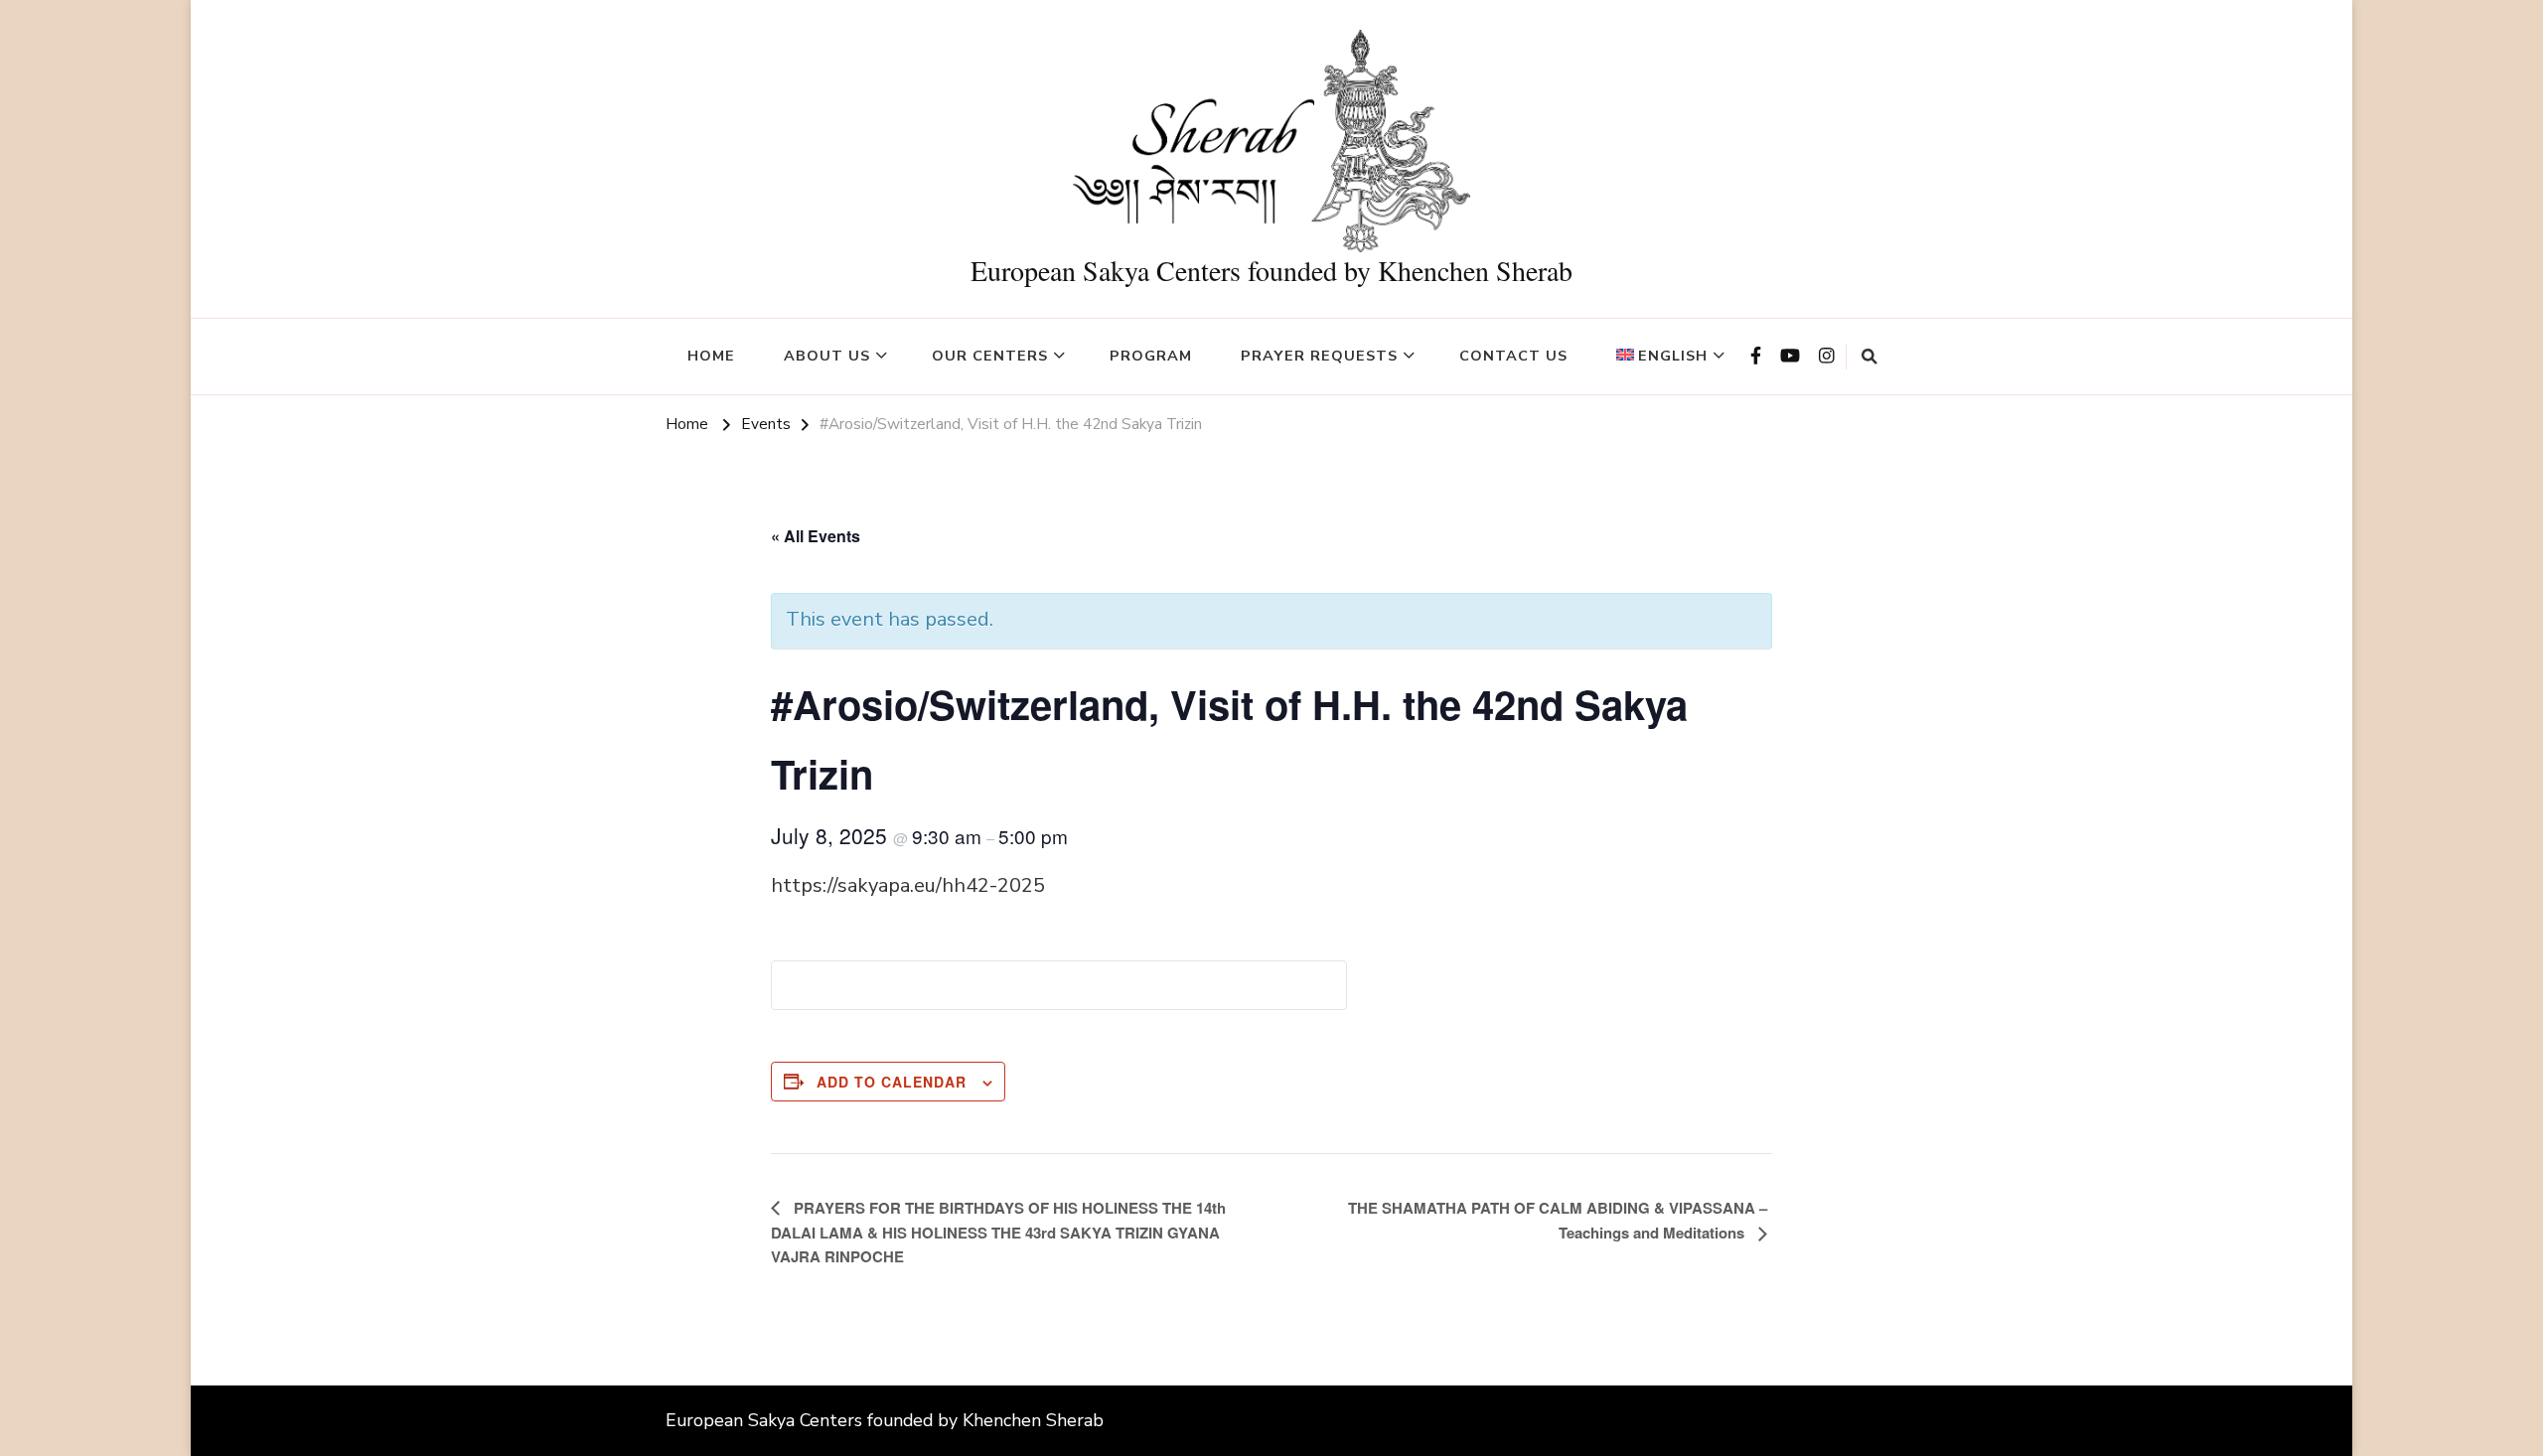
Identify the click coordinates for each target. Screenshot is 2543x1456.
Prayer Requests (1319, 356)
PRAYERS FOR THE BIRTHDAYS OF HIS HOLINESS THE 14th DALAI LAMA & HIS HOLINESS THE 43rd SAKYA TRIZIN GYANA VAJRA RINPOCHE (998, 1232)
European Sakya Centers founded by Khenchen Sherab (1271, 270)
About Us (827, 356)
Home (711, 356)
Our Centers (990, 356)
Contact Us (1513, 356)
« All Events (816, 536)
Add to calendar (892, 1082)
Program (1151, 356)
